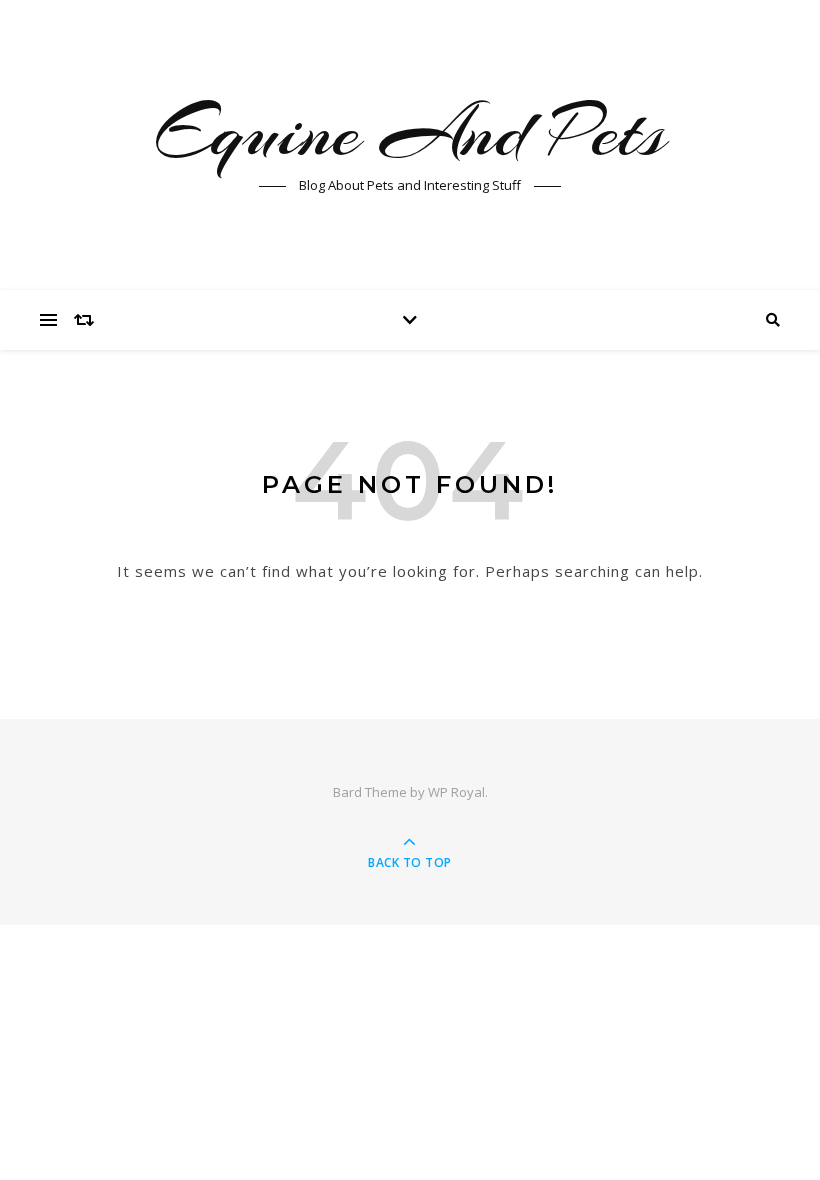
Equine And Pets (410, 132)
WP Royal (456, 792)
